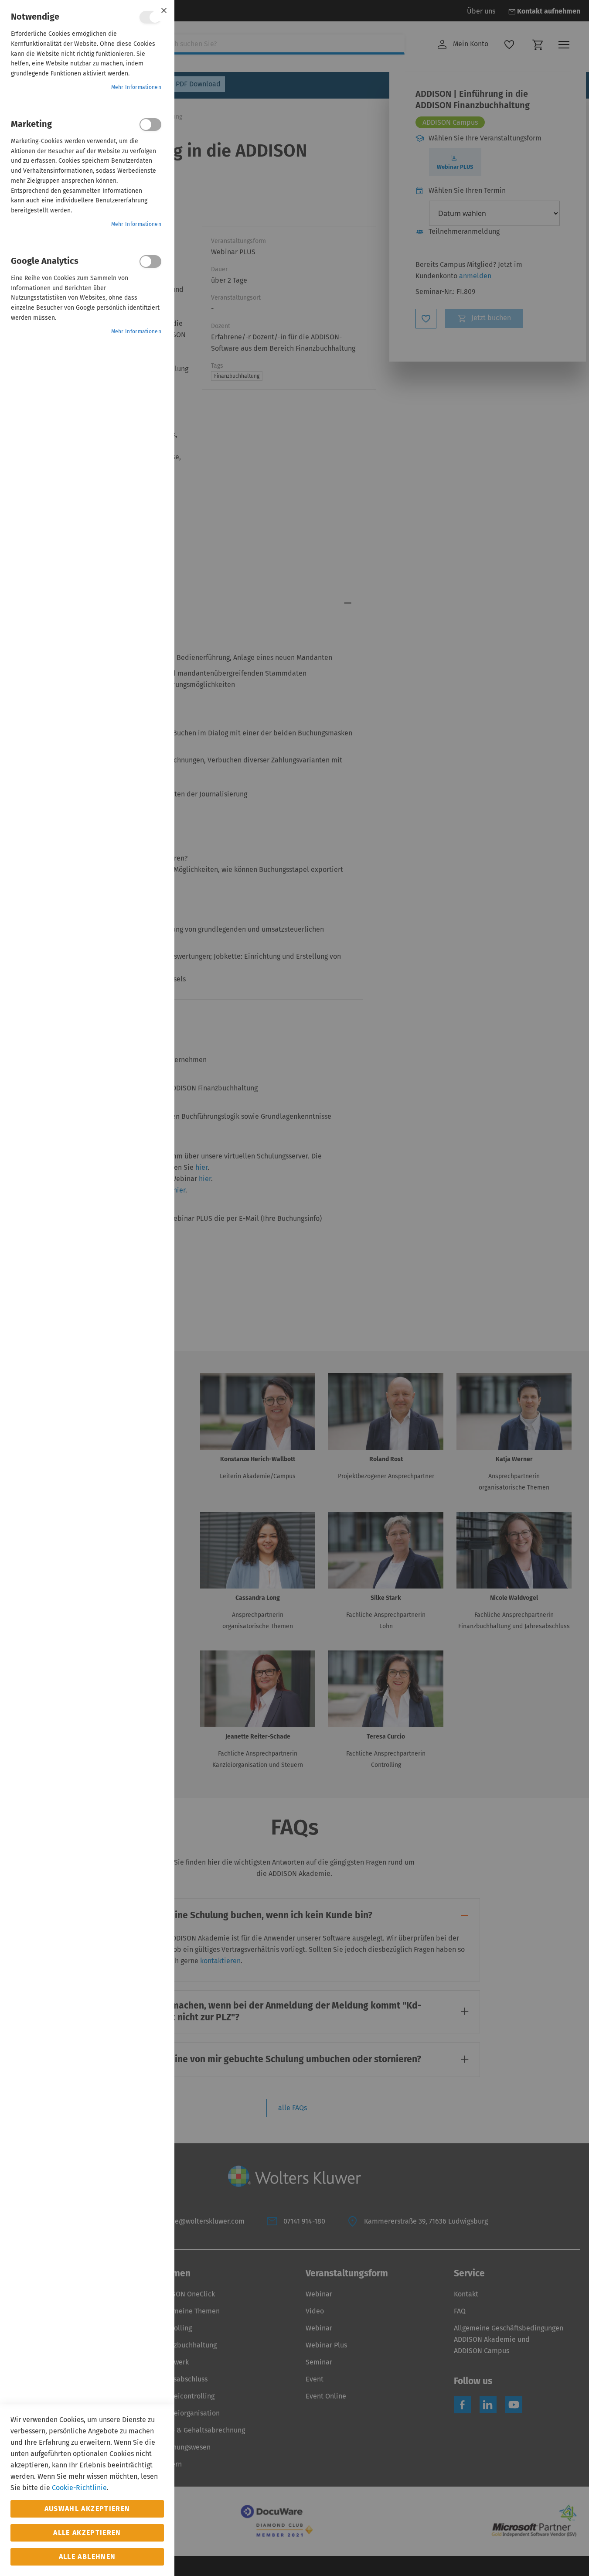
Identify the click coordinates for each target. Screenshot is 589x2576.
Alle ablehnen (87, 2557)
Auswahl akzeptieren (87, 2509)
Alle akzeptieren (87, 2533)
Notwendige (150, 17)
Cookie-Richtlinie (79, 2488)
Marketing (150, 125)
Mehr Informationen (136, 87)
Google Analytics (150, 261)
